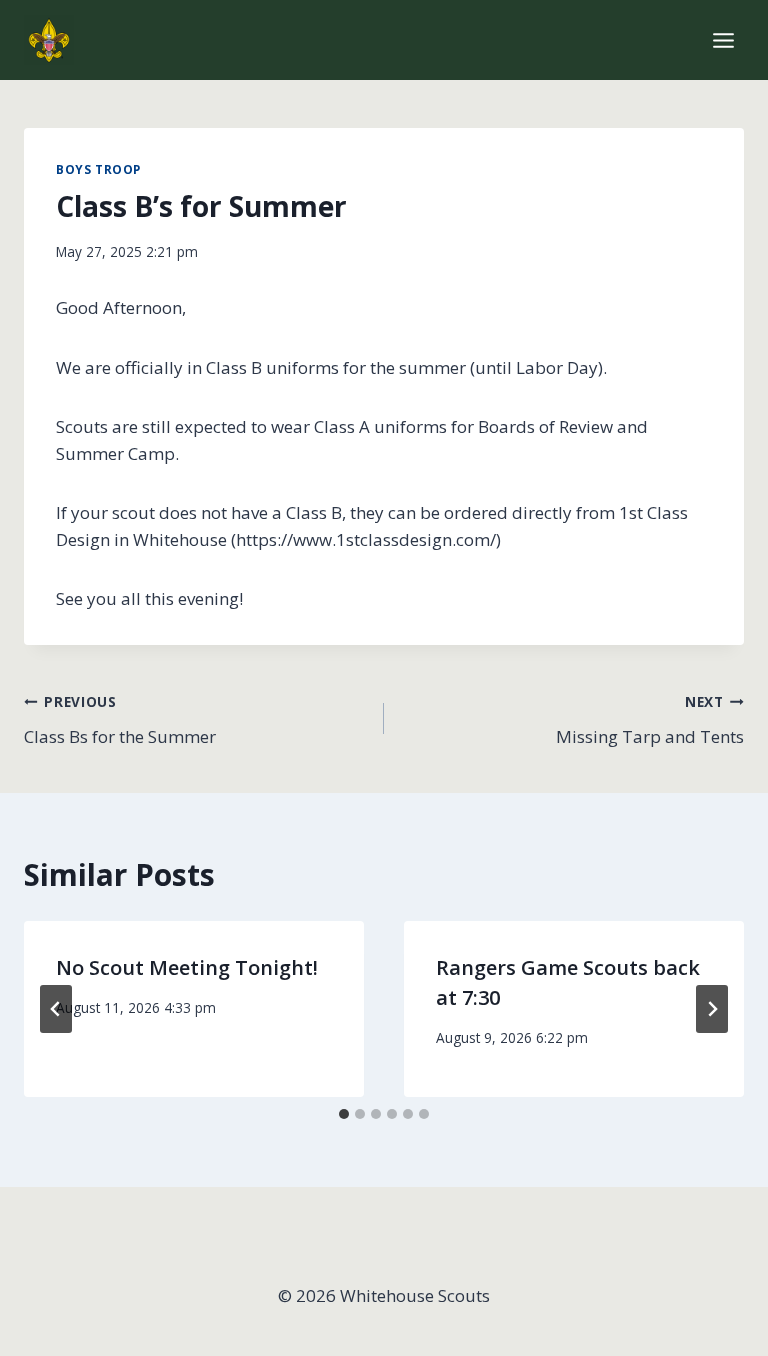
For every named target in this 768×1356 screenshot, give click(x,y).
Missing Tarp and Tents (650, 720)
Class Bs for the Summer (120, 720)
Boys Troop (98, 169)
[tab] (344, 1114)
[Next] (712, 1009)
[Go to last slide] (56, 1009)
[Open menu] (723, 40)
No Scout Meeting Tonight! (187, 967)
